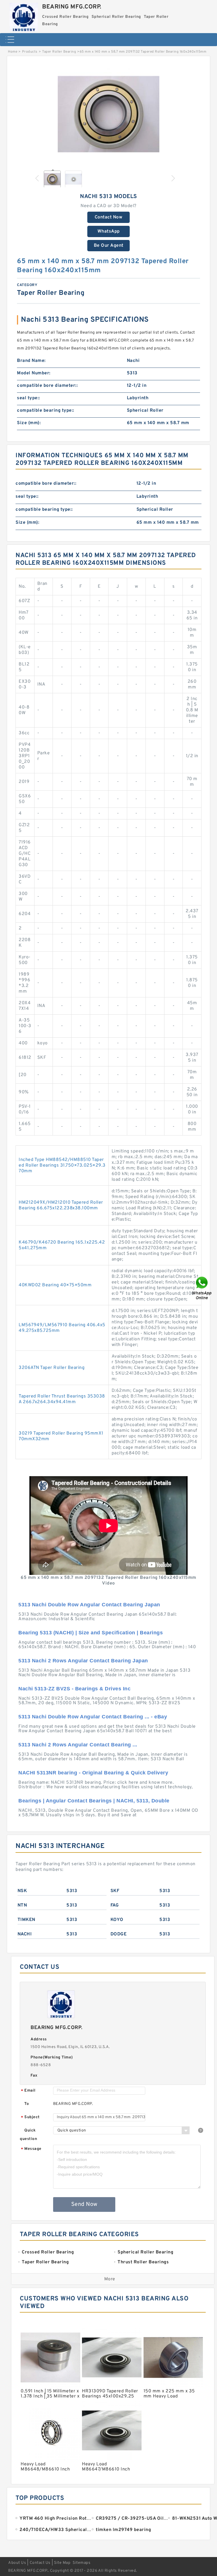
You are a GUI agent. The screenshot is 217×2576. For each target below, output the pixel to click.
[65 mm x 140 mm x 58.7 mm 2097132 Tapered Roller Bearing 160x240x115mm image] (108, 114)
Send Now (84, 2204)
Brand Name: (31, 361)
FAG (115, 1905)
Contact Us (40, 2563)
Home (13, 52)
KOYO (117, 1920)
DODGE (119, 1934)
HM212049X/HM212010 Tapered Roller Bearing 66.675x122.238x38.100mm (61, 1205)
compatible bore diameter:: (47, 386)
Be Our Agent (109, 246)
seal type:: (29, 398)
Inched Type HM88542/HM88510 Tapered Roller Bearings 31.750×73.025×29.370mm (62, 1165)
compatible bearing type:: (46, 411)
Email (28, 2091)
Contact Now (109, 217)
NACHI (25, 1934)
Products (30, 52)
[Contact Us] (202, 1288)
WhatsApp (109, 231)
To (27, 2104)
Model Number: (34, 373)
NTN (22, 1905)
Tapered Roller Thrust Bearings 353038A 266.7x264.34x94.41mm (62, 1399)
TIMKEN (26, 1920)
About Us (17, 2563)
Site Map (62, 2563)
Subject (30, 2117)
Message (31, 2149)
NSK (22, 1891)
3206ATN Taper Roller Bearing (52, 1368)
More (110, 2279)
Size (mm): (29, 423)
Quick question (28, 2135)
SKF (115, 1891)
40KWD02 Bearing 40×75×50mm (55, 1285)
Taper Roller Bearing (59, 52)
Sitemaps (82, 2563)
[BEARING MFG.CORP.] (24, 16)
